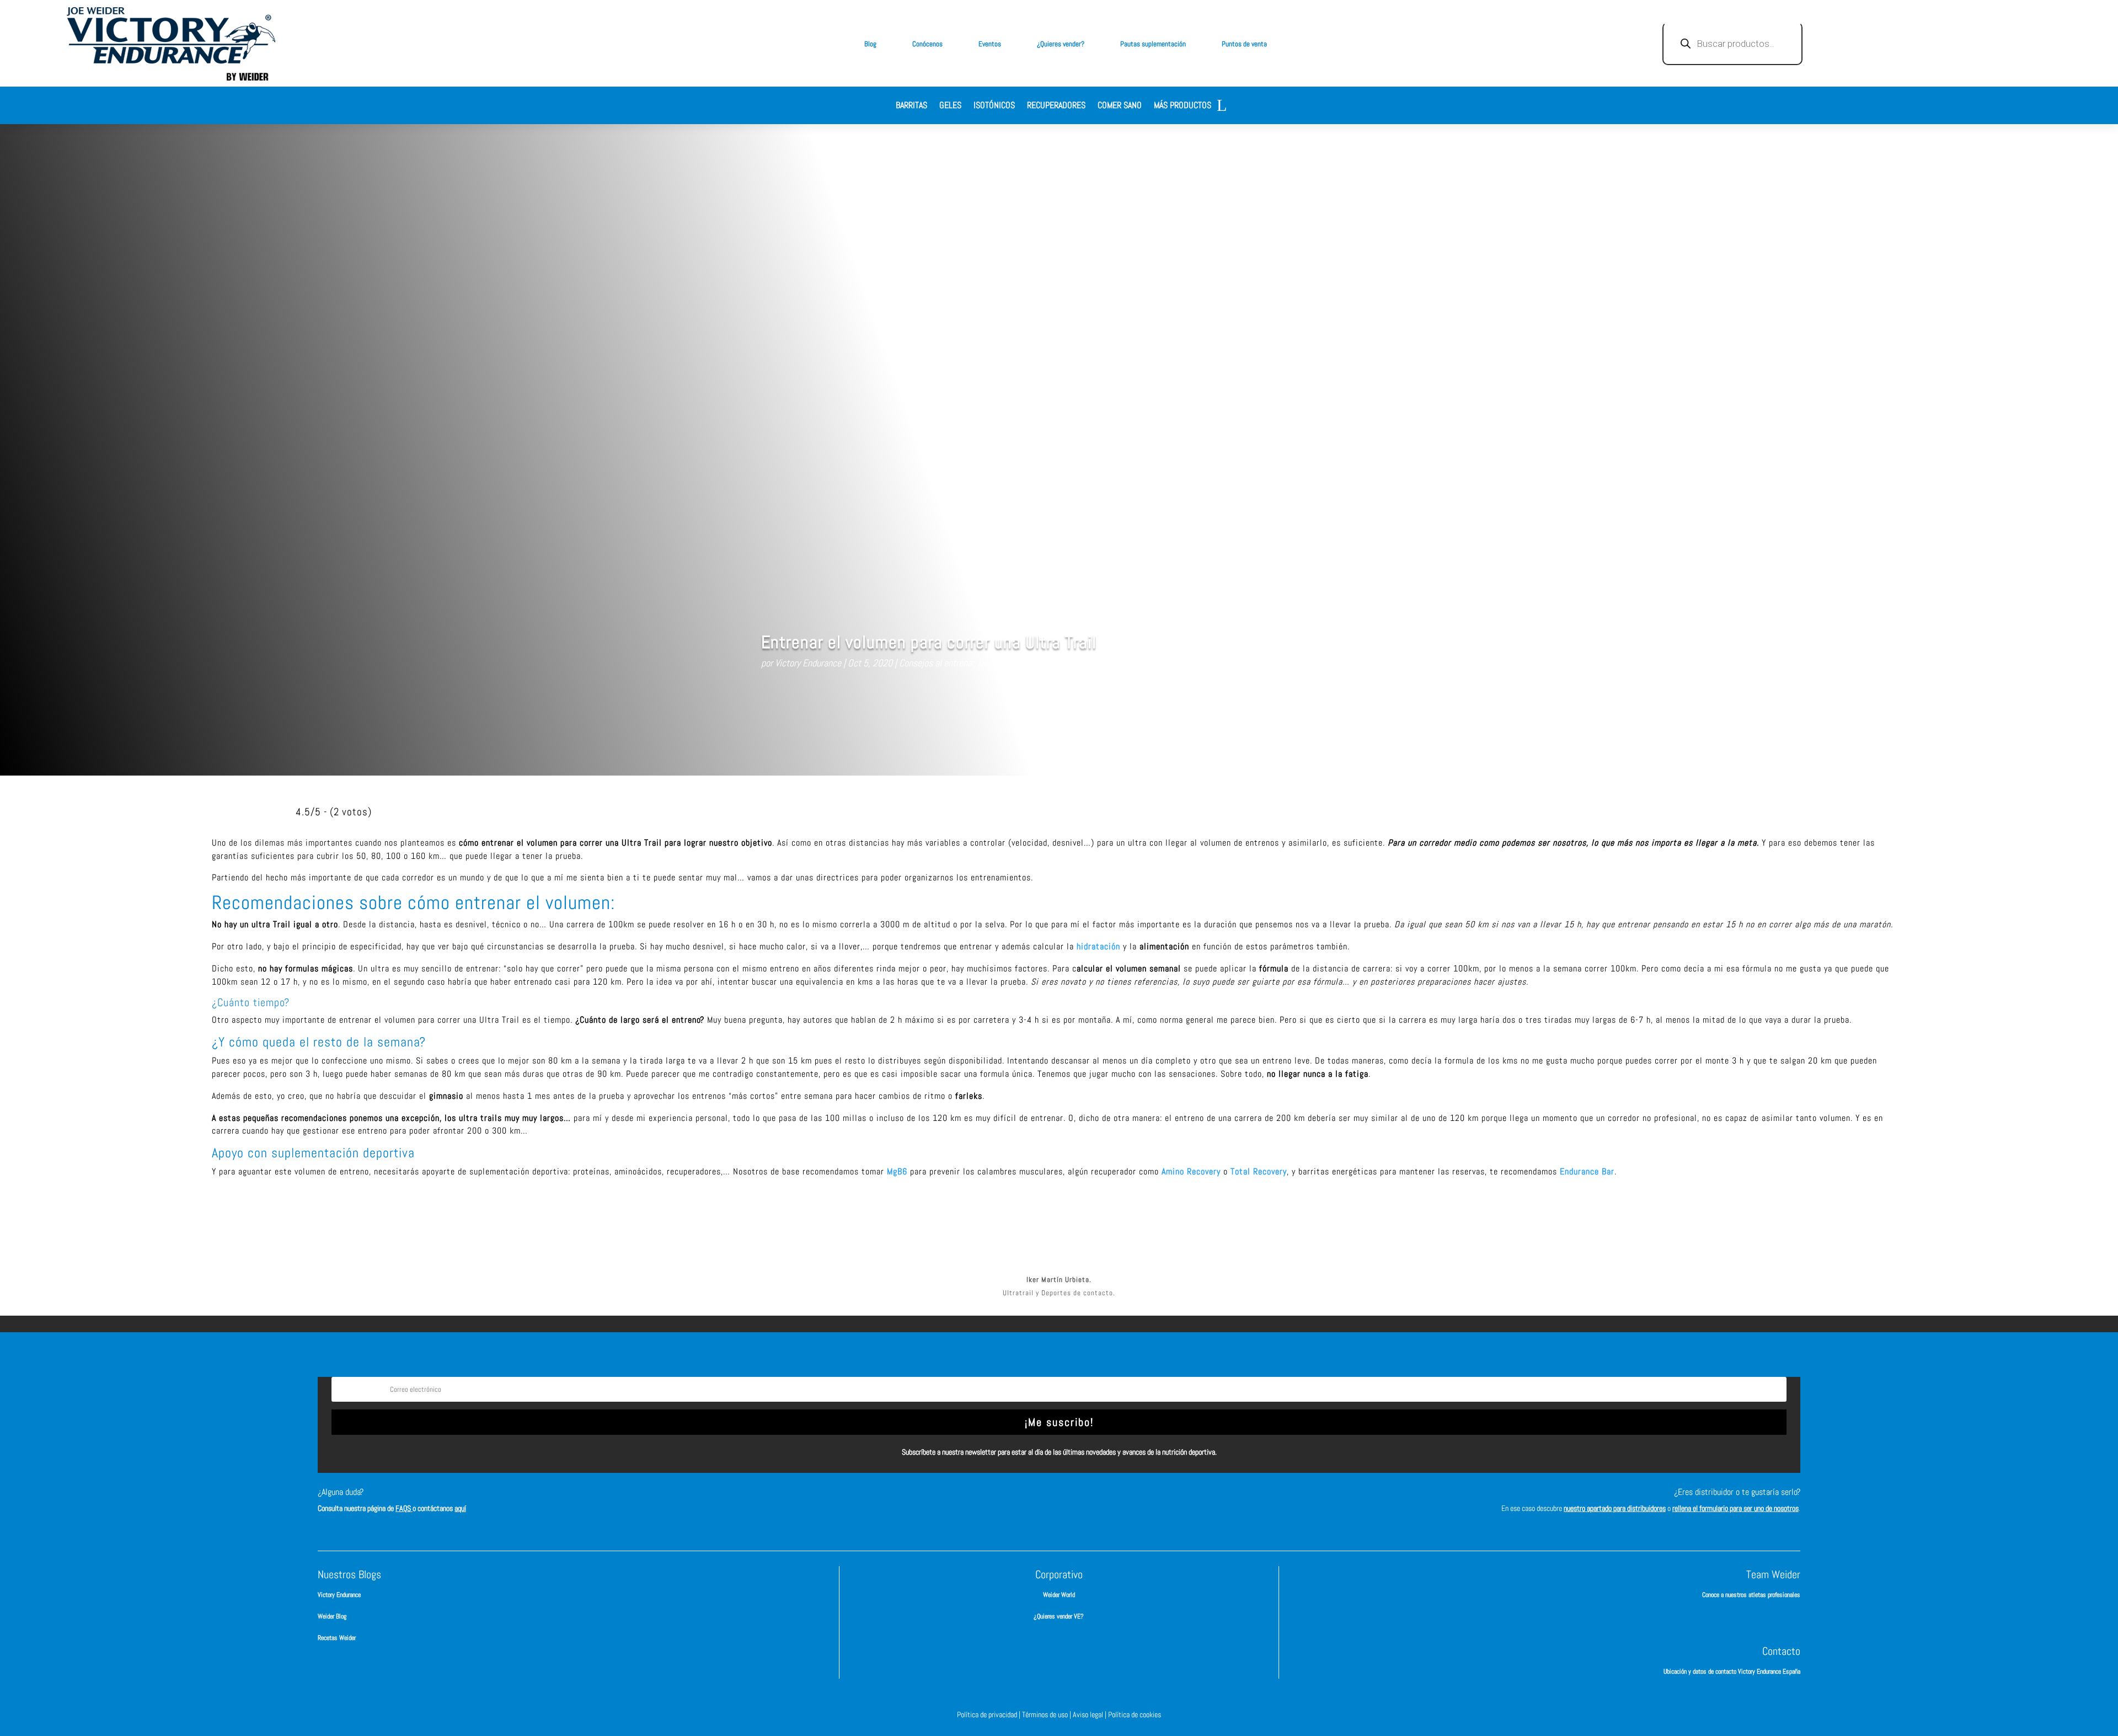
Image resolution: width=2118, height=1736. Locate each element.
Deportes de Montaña (1017, 663)
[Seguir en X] (1076, 1502)
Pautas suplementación (1153, 44)
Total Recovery (1259, 1171)
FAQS (404, 1508)
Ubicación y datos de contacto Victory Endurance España (1732, 1671)
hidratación (1098, 946)
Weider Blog (332, 1616)
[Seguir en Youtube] (1109, 1502)
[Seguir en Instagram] (1042, 1502)
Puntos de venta (1244, 44)
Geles (950, 106)
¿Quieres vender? (1061, 44)
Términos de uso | (1047, 1714)
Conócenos (927, 44)
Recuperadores (1056, 106)
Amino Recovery (1192, 1171)
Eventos (990, 44)
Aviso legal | (1090, 1714)
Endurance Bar (1587, 1171)
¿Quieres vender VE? (1059, 1616)
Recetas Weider (337, 1638)
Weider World (1059, 1595)
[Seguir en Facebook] (1009, 1502)
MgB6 (897, 1171)
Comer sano (1120, 106)
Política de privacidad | (990, 1714)
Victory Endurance (808, 663)
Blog (870, 44)
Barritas (911, 106)
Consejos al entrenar (937, 663)
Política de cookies (1135, 1714)
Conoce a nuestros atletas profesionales (1751, 1595)
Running (1076, 663)
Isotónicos (994, 106)
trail (1102, 663)
